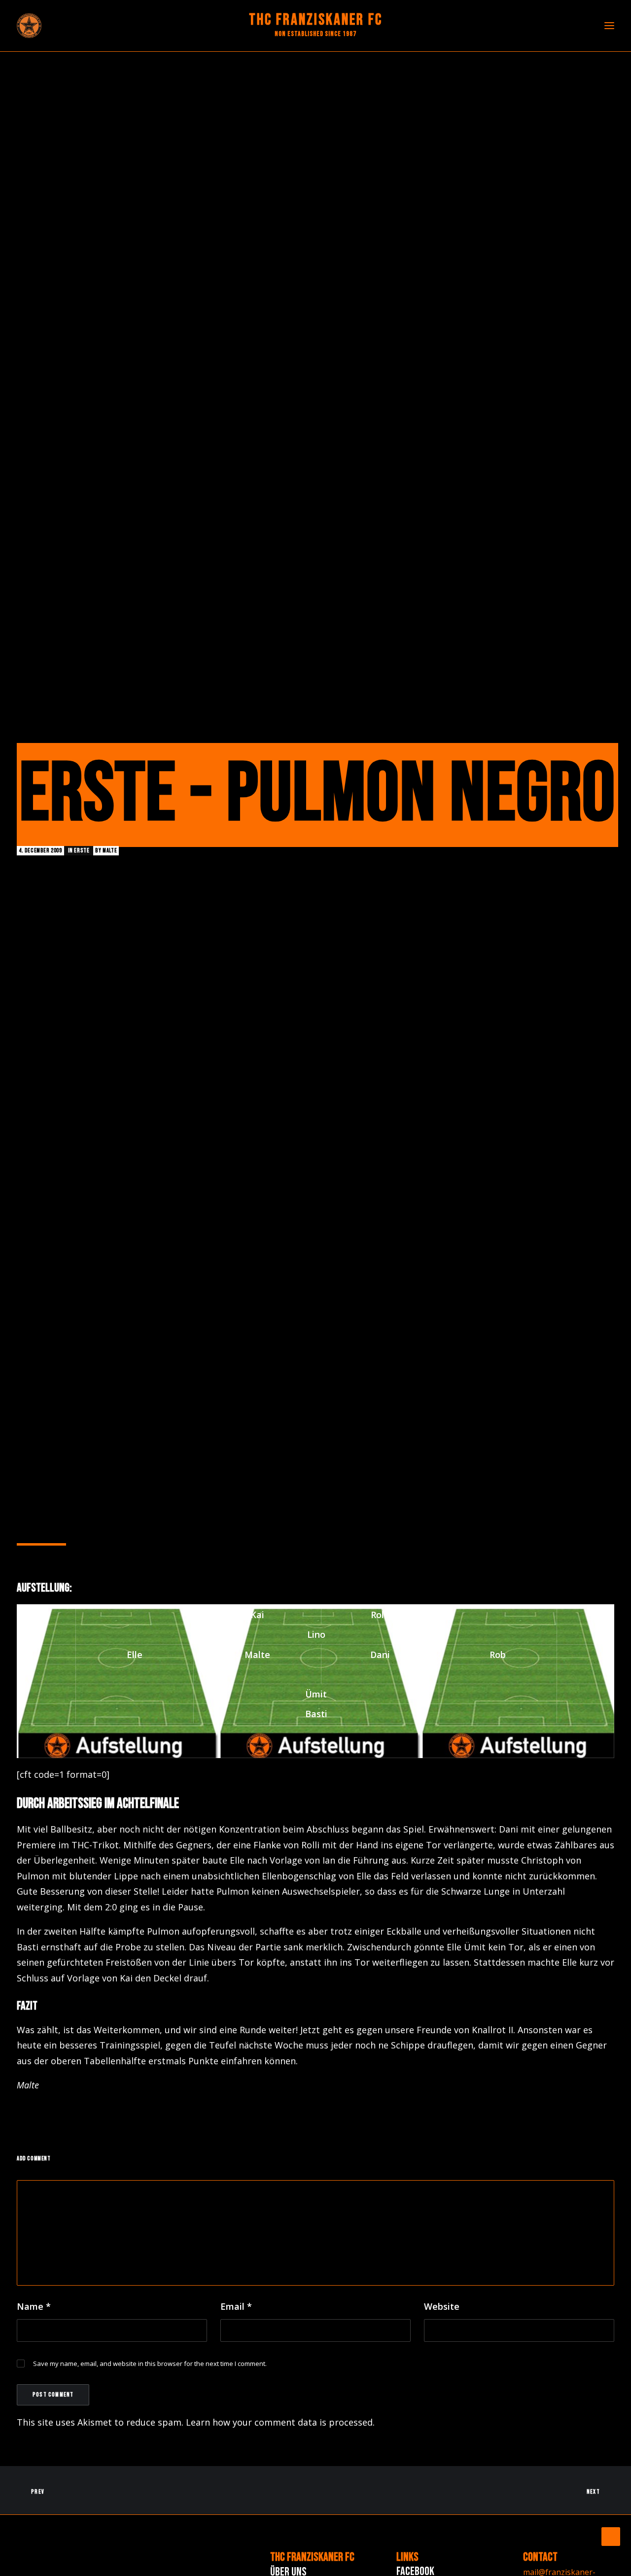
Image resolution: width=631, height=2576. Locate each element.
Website (442, 2306)
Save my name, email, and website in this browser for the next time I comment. (150, 2364)
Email (236, 2306)
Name (34, 2306)
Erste (82, 851)
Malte (110, 851)
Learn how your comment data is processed (279, 2422)
